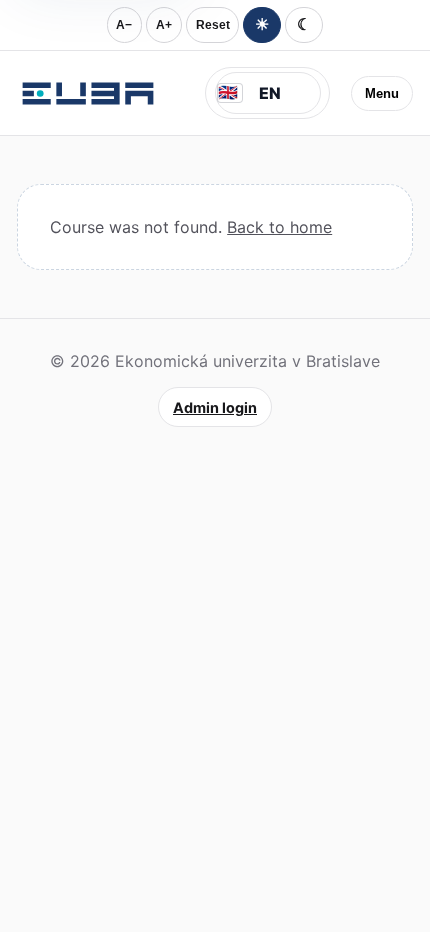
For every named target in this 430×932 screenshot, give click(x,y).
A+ (164, 25)
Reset (213, 25)
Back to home (279, 227)
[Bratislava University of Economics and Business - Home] (88, 93)
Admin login (215, 407)
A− (124, 25)
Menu (382, 93)
